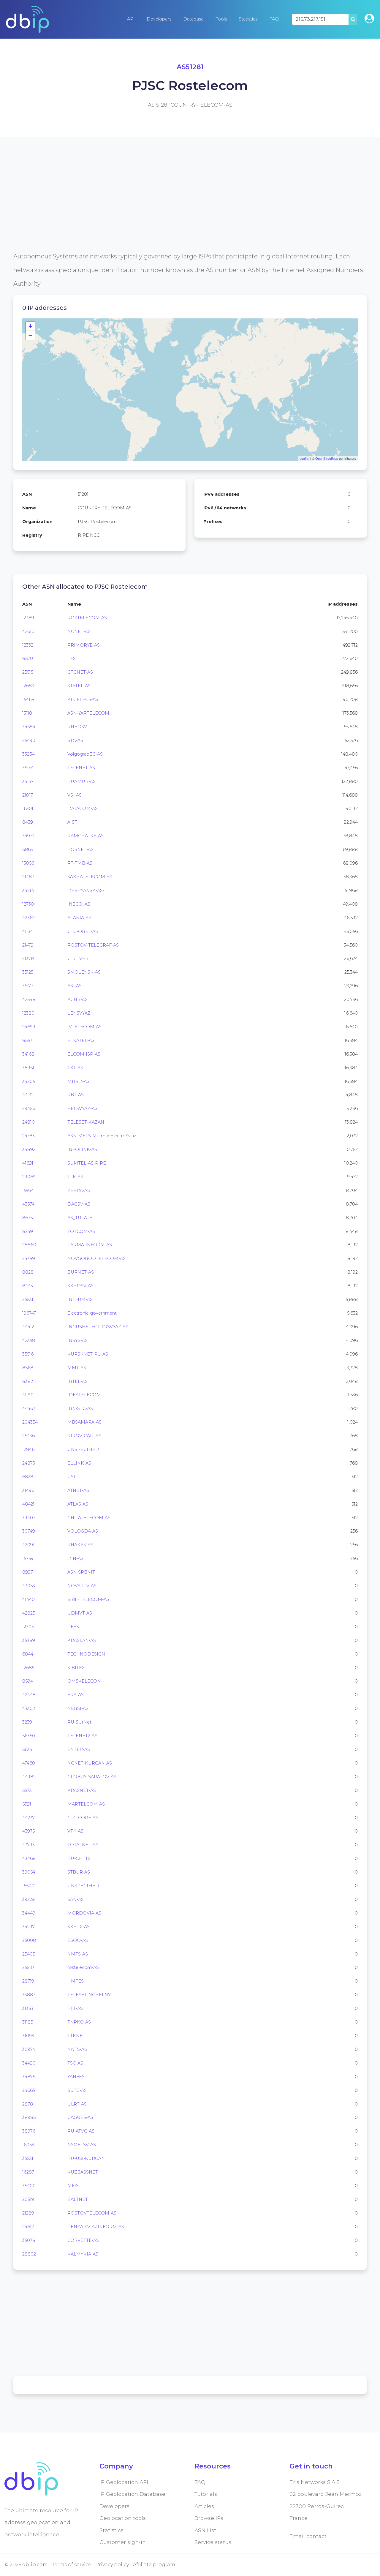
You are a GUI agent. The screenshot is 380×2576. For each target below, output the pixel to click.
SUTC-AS (77, 2090)
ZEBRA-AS (79, 1190)
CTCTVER (78, 958)
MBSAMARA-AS (84, 1422)
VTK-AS (75, 1831)
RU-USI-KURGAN (86, 2158)
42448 (29, 1695)
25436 (28, 1436)
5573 (27, 1790)
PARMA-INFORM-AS (90, 1245)
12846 (28, 1449)
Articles (204, 2506)
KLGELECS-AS (83, 699)
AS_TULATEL (81, 1218)
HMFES (76, 1981)
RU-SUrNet (79, 1722)
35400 (29, 2186)
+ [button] (30, 326)
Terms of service (72, 2565)
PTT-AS (75, 2008)
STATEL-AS (79, 686)
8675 (27, 1218)
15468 (28, 699)
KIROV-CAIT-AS (84, 1436)
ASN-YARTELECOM (88, 713)
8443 (28, 1286)
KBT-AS (76, 1095)
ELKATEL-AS (81, 1040)
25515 (28, 672)
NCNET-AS (79, 631)
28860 (29, 1245)
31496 (28, 1490)
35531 (28, 2158)
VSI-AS (75, 795)
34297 (28, 1927)
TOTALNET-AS (83, 1845)
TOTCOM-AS (81, 1231)
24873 (29, 1463)
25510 (28, 1967)
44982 (29, 1777)
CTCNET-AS (80, 672)
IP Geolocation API (124, 2482)
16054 (28, 2145)
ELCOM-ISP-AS (84, 1054)
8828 (28, 1272)
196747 (29, 1313)
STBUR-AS (79, 1872)
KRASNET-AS (82, 1790)
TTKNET (76, 2036)
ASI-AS (75, 986)
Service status (213, 2542)
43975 (28, 1831)
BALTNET (78, 2199)
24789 (29, 1258)
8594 (28, 1681)
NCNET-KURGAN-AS (90, 1763)
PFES (73, 1627)
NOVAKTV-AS (82, 1586)
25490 (29, 740)
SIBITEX (76, 1668)
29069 (29, 1177)
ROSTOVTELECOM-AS (92, 2213)
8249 (28, 1231)
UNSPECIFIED (83, 1449)
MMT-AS (77, 1368)
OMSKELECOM (84, 1681)
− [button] (30, 335)
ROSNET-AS (80, 849)
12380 (28, 1013)
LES (72, 658)
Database (193, 19)
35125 (28, 972)
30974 (29, 2049)
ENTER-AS (79, 1749)
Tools (221, 19)
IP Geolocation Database (132, 2494)
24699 (29, 1027)
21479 (28, 945)
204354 (30, 1422)
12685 (28, 1668)
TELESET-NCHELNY (89, 1995)
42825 (29, 1613)
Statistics (248, 19)
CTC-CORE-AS (83, 1818)
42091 (28, 1545)
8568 (28, 1368)
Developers (159, 19)
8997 (28, 1572)
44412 (28, 1327)
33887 (29, 1995)
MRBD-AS (78, 1081)
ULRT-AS (77, 2104)
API (131, 19)
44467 (29, 1408)
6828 (28, 1477)
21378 (28, 958)
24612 (28, 2227)
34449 (29, 1913)
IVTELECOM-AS (84, 1027)
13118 (27, 713)
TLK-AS (75, 1177)
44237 (28, 1818)
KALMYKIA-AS (83, 2254)
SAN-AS (76, 1899)
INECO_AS (79, 904)
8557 (27, 1040)
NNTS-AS (77, 2049)
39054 (29, 1872)
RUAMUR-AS (81, 781)
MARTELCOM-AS (86, 1804)
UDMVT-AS (80, 1613)
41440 (28, 1599)
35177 (28, 986)
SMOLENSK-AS (84, 972)
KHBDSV (77, 727)
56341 (28, 1749)
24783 (28, 1136)
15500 (28, 1886)
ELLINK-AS (79, 1463)
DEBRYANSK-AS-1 (87, 890)
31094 (28, 2036)
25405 (29, 1954)
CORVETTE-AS (83, 2240)
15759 (28, 1558)
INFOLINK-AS (82, 1149)
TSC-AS (75, 2063)
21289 (28, 2213)
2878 (28, 2104)
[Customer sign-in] (369, 19)
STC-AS (75, 740)
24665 (29, 2090)
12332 (28, 645)
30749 (29, 1531)
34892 (29, 1149)
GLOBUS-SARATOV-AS (92, 1777)
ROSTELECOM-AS (87, 618)
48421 (28, 1504)
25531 (28, 1299)
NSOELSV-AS (82, 2145)
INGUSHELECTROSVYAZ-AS (98, 1327)
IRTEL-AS (77, 1381)
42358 (29, 1340)
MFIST (74, 2186)
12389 (28, 618)
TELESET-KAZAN (86, 1122)
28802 (29, 2254)
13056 (28, 863)
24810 (28, 1122)
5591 (27, 1804)
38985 (29, 2117)
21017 (28, 795)
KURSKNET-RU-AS (88, 1354)
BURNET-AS (81, 1272)
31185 (28, 2022)
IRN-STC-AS (80, 1408)
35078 (29, 2240)
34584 (29, 727)
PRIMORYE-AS (84, 645)
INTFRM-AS (80, 1299)
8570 (28, 658)
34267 (28, 890)
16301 (28, 808)
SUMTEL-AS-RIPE (87, 1163)
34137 (28, 781)
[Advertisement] (190, 208)
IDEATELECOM (84, 1395)
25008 (29, 1940)
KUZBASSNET (83, 2172)
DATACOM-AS (83, 808)
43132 (28, 1095)
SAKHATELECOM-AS (90, 877)
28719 (28, 1981)
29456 (29, 1108)
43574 (28, 1204)
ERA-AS (76, 1695)
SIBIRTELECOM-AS (88, 1599)
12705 (28, 1627)
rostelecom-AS (83, 1967)
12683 (28, 686)
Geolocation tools (123, 2518)
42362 (28, 918)
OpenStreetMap (327, 458)
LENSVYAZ (79, 1013)
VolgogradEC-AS (85, 754)
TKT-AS (75, 1068)
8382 (28, 1381)
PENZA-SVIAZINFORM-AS (96, 2227)
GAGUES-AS (80, 2117)
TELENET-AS (81, 768)
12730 (28, 904)
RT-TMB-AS (80, 863)
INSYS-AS (77, 1340)
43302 (29, 1708)
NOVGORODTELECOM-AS (96, 1258)
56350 (29, 1736)
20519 (28, 2199)
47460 (29, 1763)
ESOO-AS (78, 1940)
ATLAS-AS (78, 1504)
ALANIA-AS (79, 918)
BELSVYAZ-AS (82, 1108)
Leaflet (304, 458)
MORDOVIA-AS (84, 1913)
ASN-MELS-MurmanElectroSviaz (102, 1136)
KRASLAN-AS (82, 1640)
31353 (28, 2008)
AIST (72, 822)
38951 (28, 1068)
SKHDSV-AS (80, 1286)
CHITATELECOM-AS (89, 1518)
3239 (27, 1722)
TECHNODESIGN (86, 1654)
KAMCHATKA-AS (85, 836)
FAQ (274, 19)
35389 (29, 1640)
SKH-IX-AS (79, 1927)
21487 (28, 877)
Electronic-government (92, 1313)
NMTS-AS (78, 1954)
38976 (29, 2131)
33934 (28, 754)
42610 (28, 631)
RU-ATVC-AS (81, 2131)
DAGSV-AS (79, 1204)
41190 (28, 1395)
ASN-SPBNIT (81, 1572)
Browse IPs (209, 2518)
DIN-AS (75, 1558)
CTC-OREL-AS (83, 931)
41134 (28, 931)
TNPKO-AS (79, 2022)
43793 (28, 1845)
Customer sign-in (123, 2542)
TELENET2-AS (82, 1736)
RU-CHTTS (79, 1858)
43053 (29, 1586)
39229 (28, 1899)
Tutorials (206, 2494)
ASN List (205, 2530)
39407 (29, 1518)
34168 (28, 1054)
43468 (29, 1858)
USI (71, 1477)
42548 (29, 999)
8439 (28, 822)
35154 (28, 768)
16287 (28, 2172)
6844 (28, 1654)
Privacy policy (112, 2565)
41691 (28, 1163)
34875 (29, 2077)
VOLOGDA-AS (83, 1531)
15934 (28, 1190)
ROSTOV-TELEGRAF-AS (93, 945)
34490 (29, 2063)
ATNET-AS (78, 1490)
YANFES (76, 2077)
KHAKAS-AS (80, 1545)
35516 (28, 1354)
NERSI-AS (78, 1708)
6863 (28, 849)
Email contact (308, 2536)
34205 (29, 1081)
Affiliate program (154, 2565)
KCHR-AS (77, 999)
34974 (28, 836)
